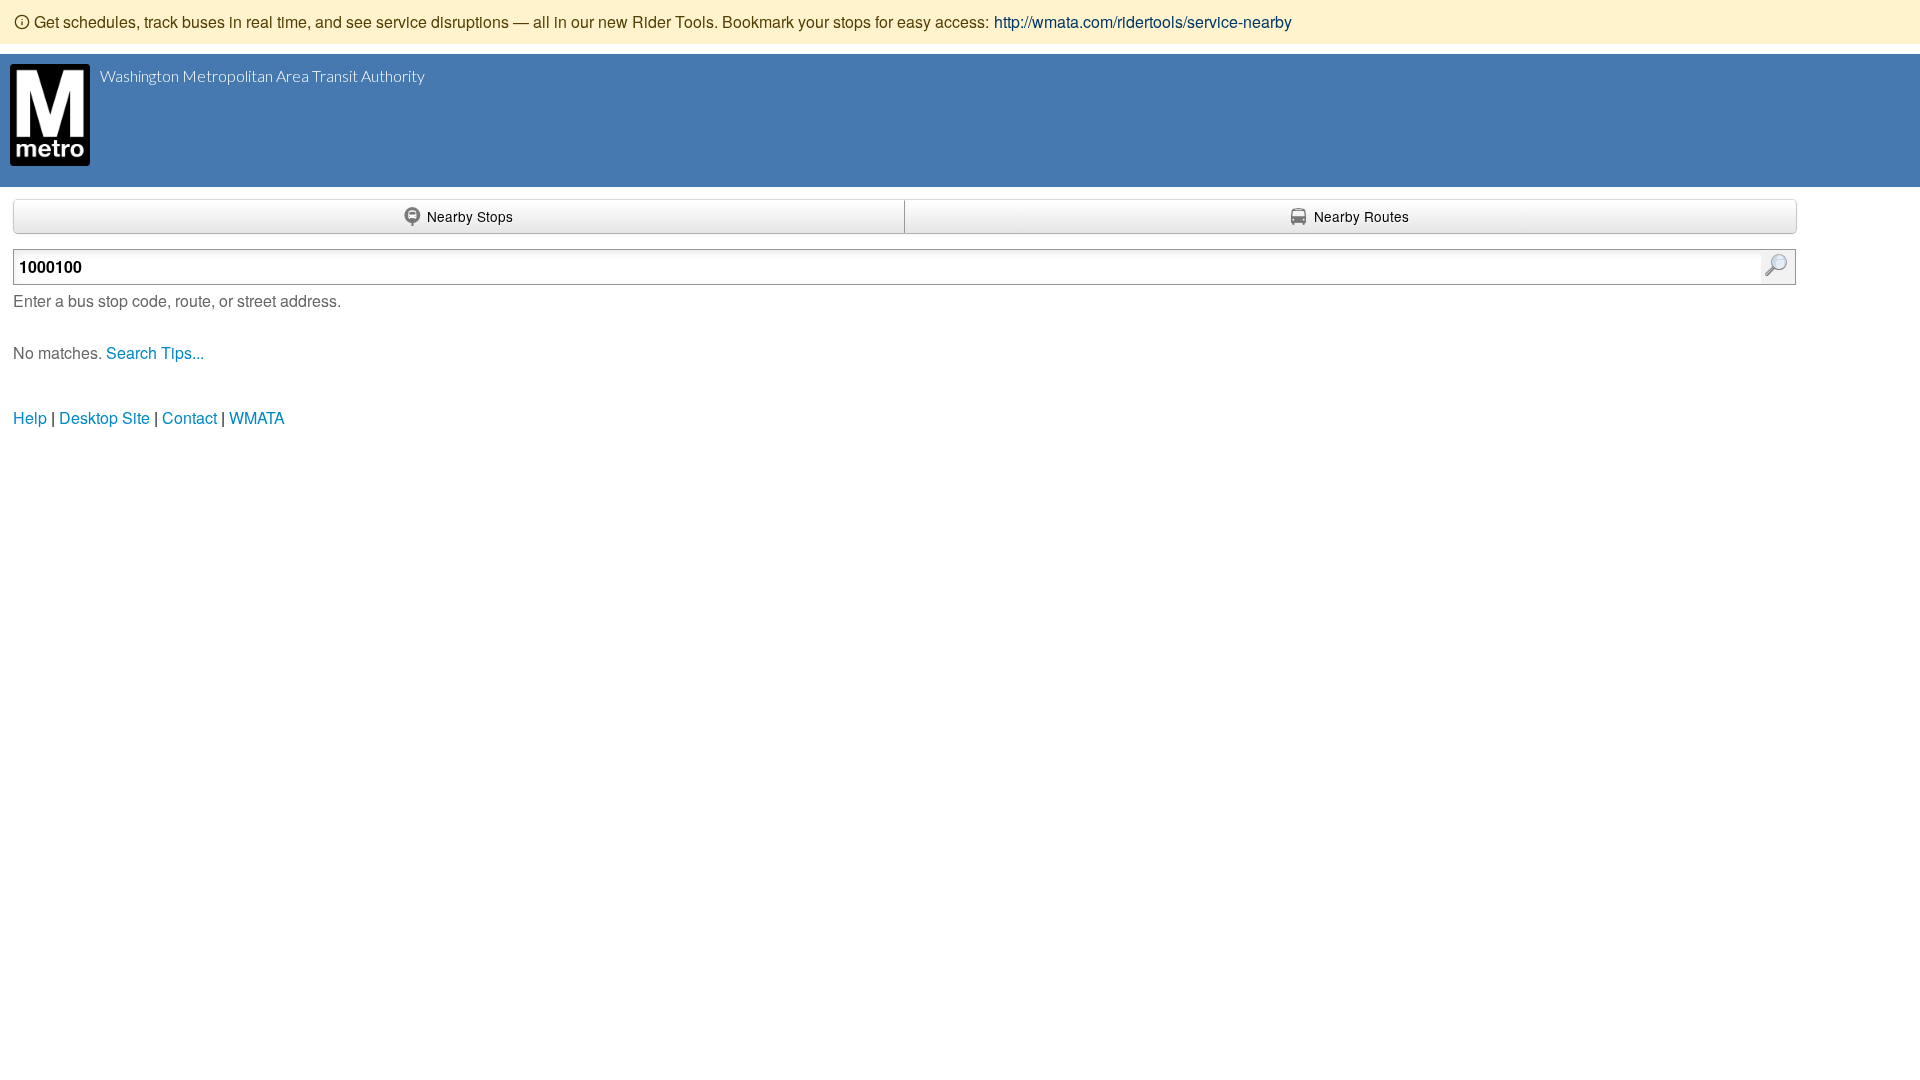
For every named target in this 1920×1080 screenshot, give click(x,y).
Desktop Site (104, 417)
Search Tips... (155, 352)
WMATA (257, 417)
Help (30, 417)
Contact (189, 417)
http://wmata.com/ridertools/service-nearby (1143, 21)
